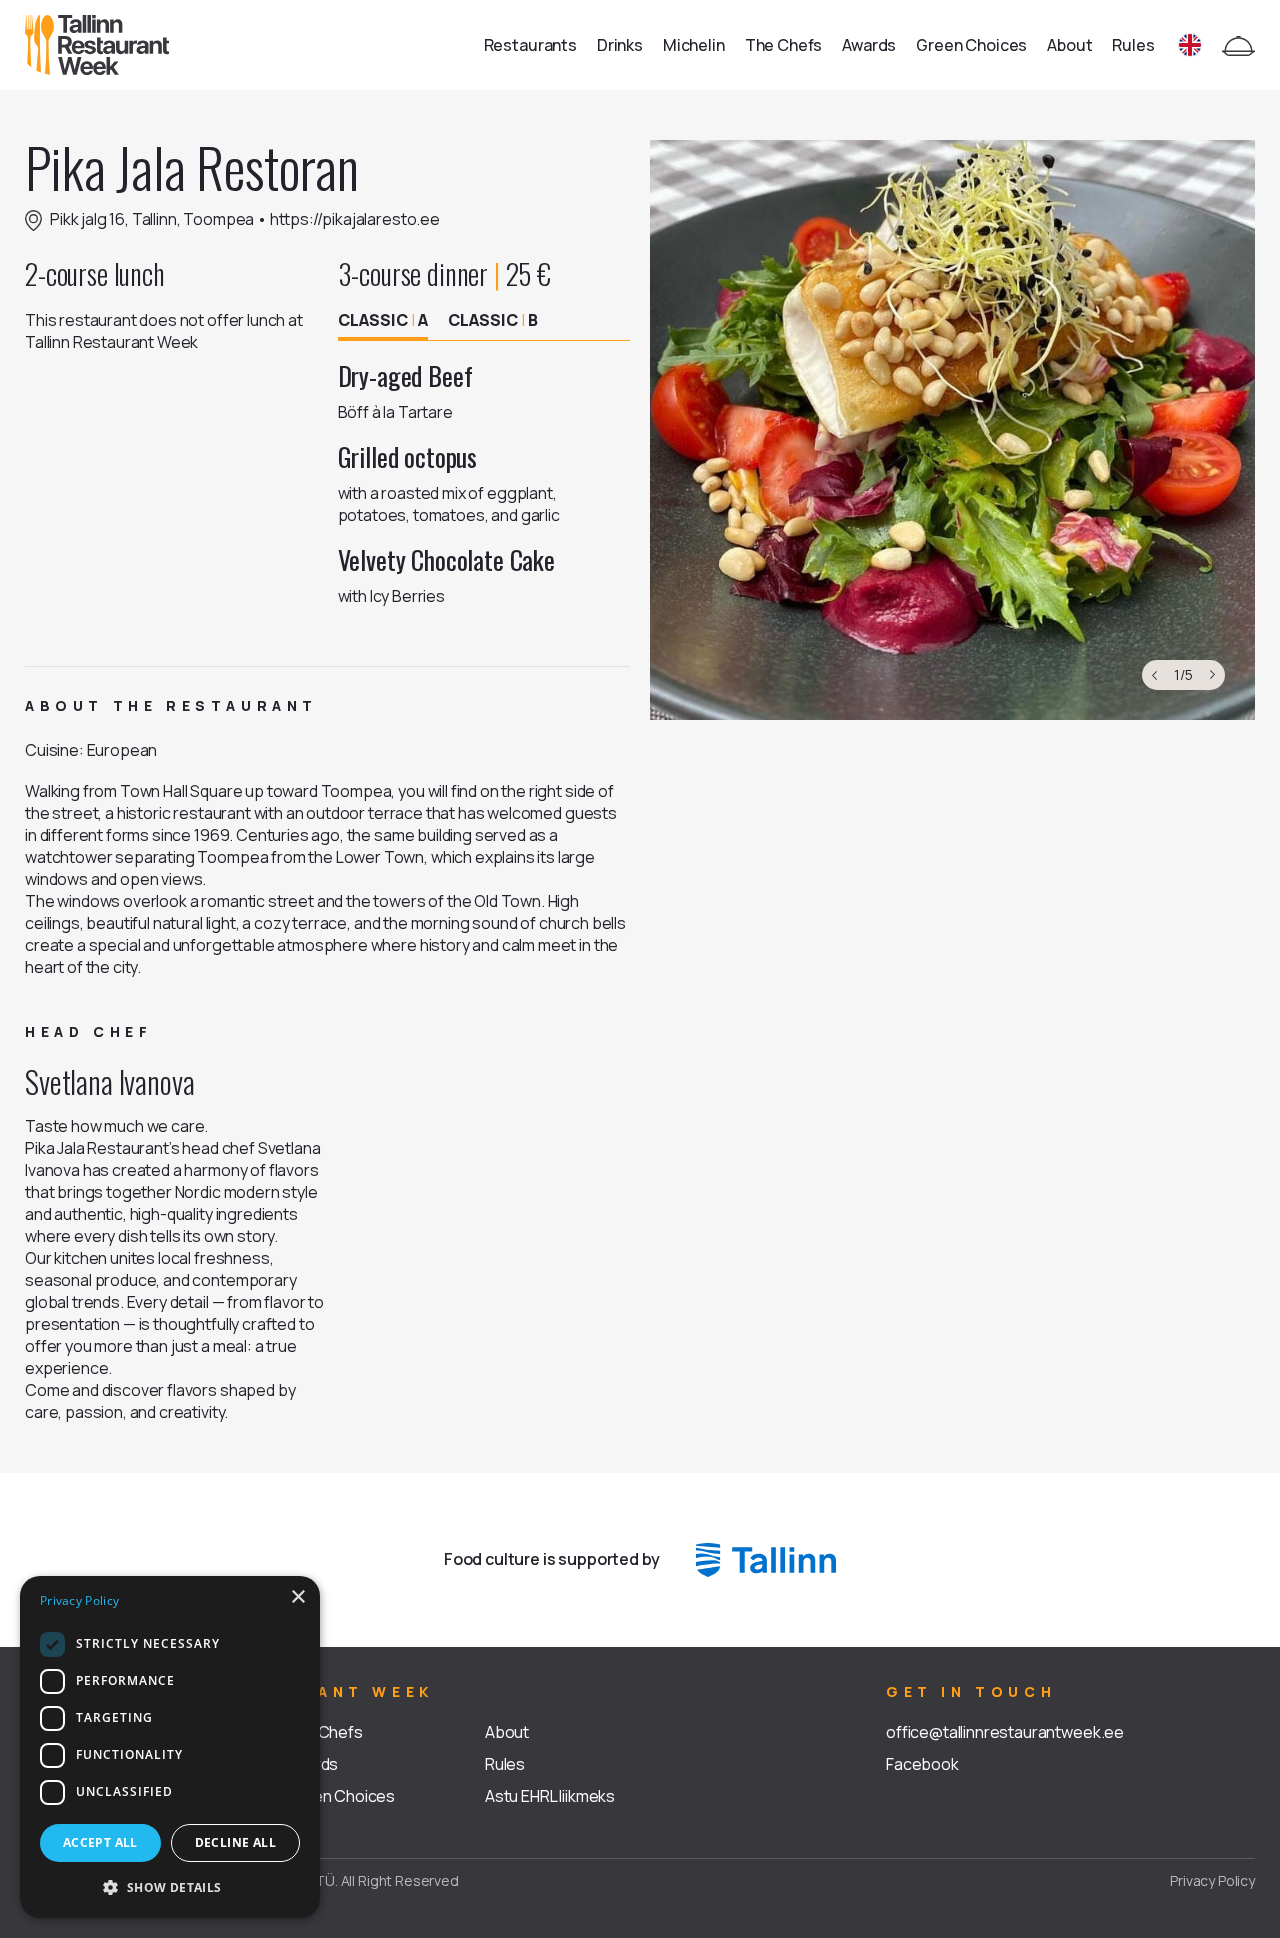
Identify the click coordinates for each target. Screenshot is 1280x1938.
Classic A (383, 320)
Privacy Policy (1212, 1880)
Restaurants (530, 45)
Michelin (694, 45)
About (1069, 45)
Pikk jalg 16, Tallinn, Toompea (152, 219)
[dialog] (170, 1747)
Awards (869, 45)
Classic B (493, 320)
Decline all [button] (235, 1842)
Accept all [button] (100, 1842)
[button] (170, 1886)
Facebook (922, 1764)
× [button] (297, 1597)
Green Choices (971, 45)
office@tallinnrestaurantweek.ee (1005, 1732)
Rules (1133, 45)
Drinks (620, 45)
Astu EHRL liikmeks (550, 1796)
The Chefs (784, 45)
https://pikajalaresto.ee (355, 219)
